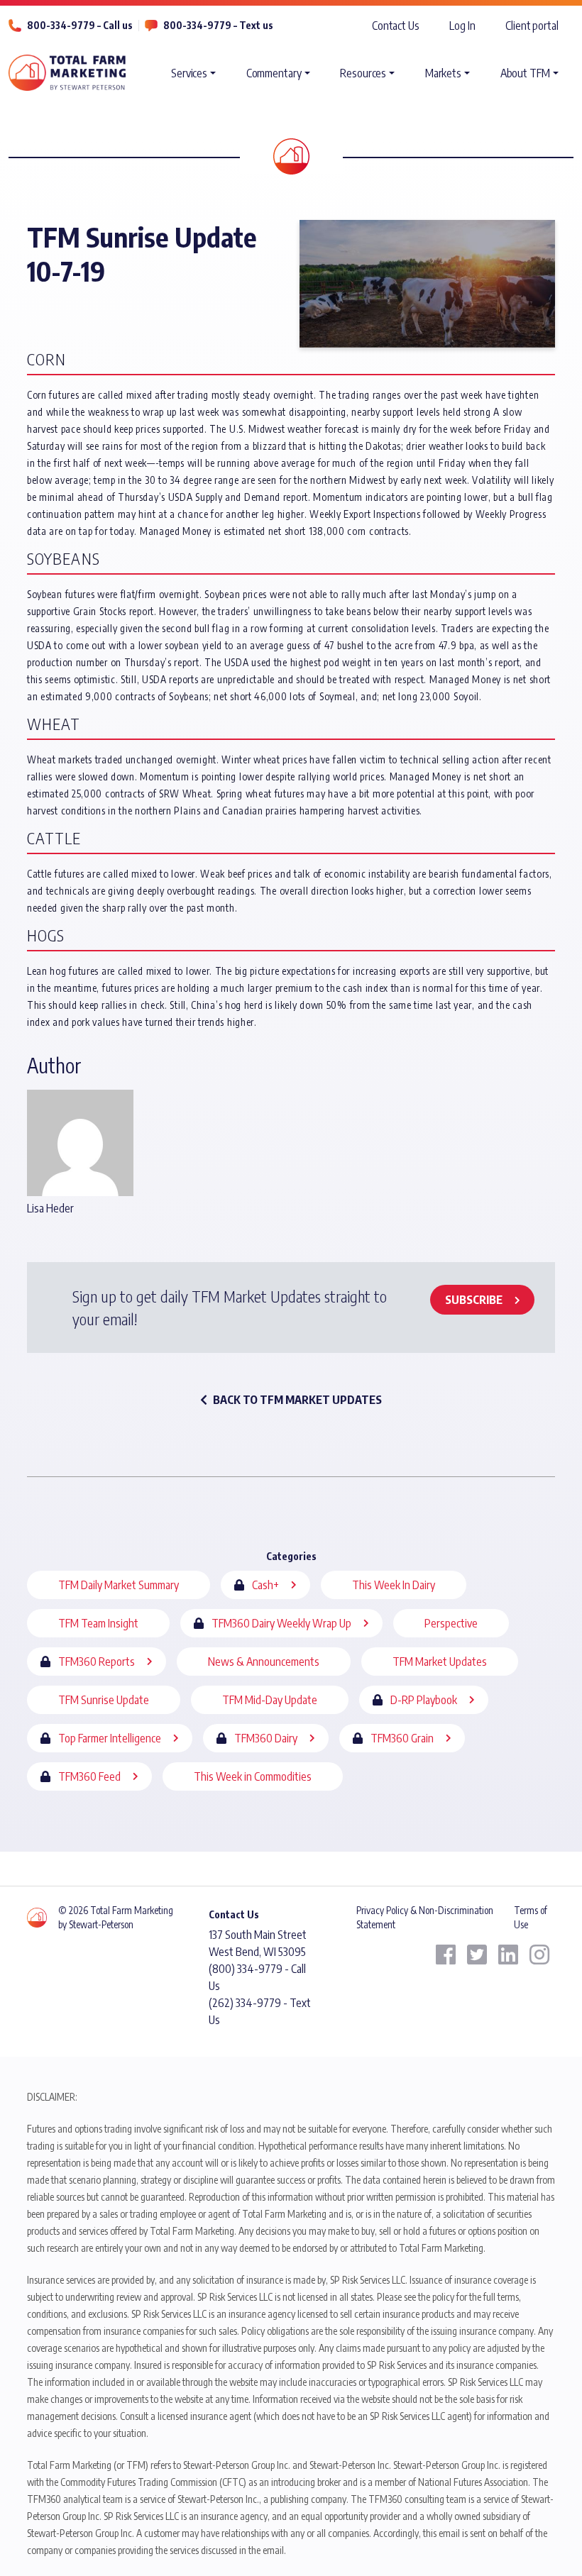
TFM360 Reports (97, 1662)
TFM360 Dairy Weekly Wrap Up (281, 1623)
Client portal (532, 26)
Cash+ (265, 1585)
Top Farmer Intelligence (110, 1738)
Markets (443, 73)
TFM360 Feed (89, 1776)
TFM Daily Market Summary (119, 1585)
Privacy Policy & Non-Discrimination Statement (425, 1917)
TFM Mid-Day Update (270, 1700)
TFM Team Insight (98, 1623)
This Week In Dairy (394, 1585)
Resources (363, 73)
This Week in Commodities (253, 1776)
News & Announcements (264, 1662)
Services (189, 73)
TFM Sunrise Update (104, 1700)
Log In (462, 26)
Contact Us (396, 26)
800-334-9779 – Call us (80, 25)
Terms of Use (531, 1917)
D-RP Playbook (424, 1700)
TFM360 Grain (402, 1738)
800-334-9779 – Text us (218, 25)
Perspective (451, 1623)
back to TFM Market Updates (297, 1400)
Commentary (274, 73)
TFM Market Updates (440, 1662)
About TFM (525, 73)
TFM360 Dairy (266, 1738)
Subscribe (474, 1300)
